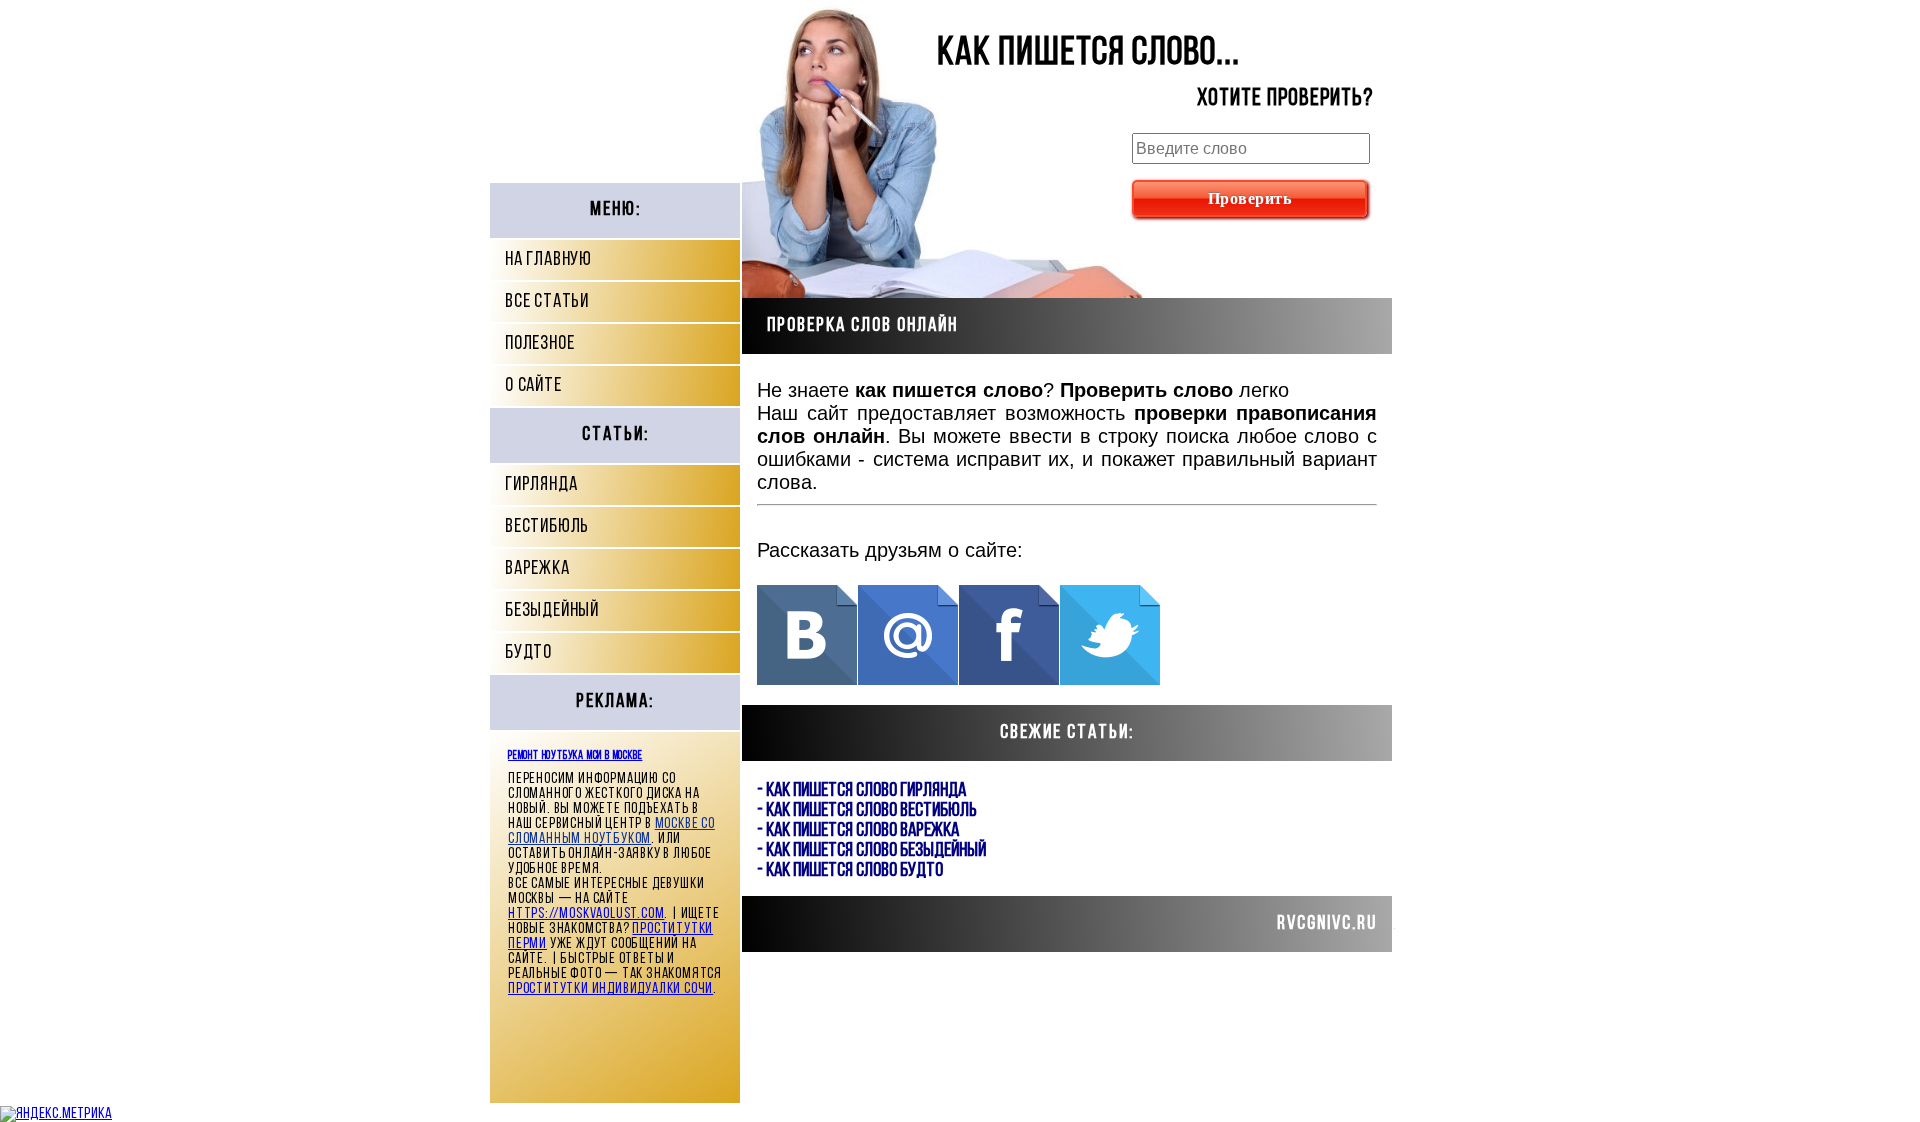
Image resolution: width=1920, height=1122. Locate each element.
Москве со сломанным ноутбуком (611, 832)
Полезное (539, 344)
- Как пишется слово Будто (850, 871)
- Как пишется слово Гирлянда (861, 791)
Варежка (537, 569)
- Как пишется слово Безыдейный (871, 851)
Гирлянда (541, 485)
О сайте (533, 386)
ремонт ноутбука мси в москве (575, 756)
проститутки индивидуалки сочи (610, 989)
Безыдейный (552, 611)
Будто (528, 653)
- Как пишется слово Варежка (858, 831)
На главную (548, 260)
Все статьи (547, 302)
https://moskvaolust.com (586, 914)
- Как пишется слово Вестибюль (867, 811)
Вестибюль (547, 527)
